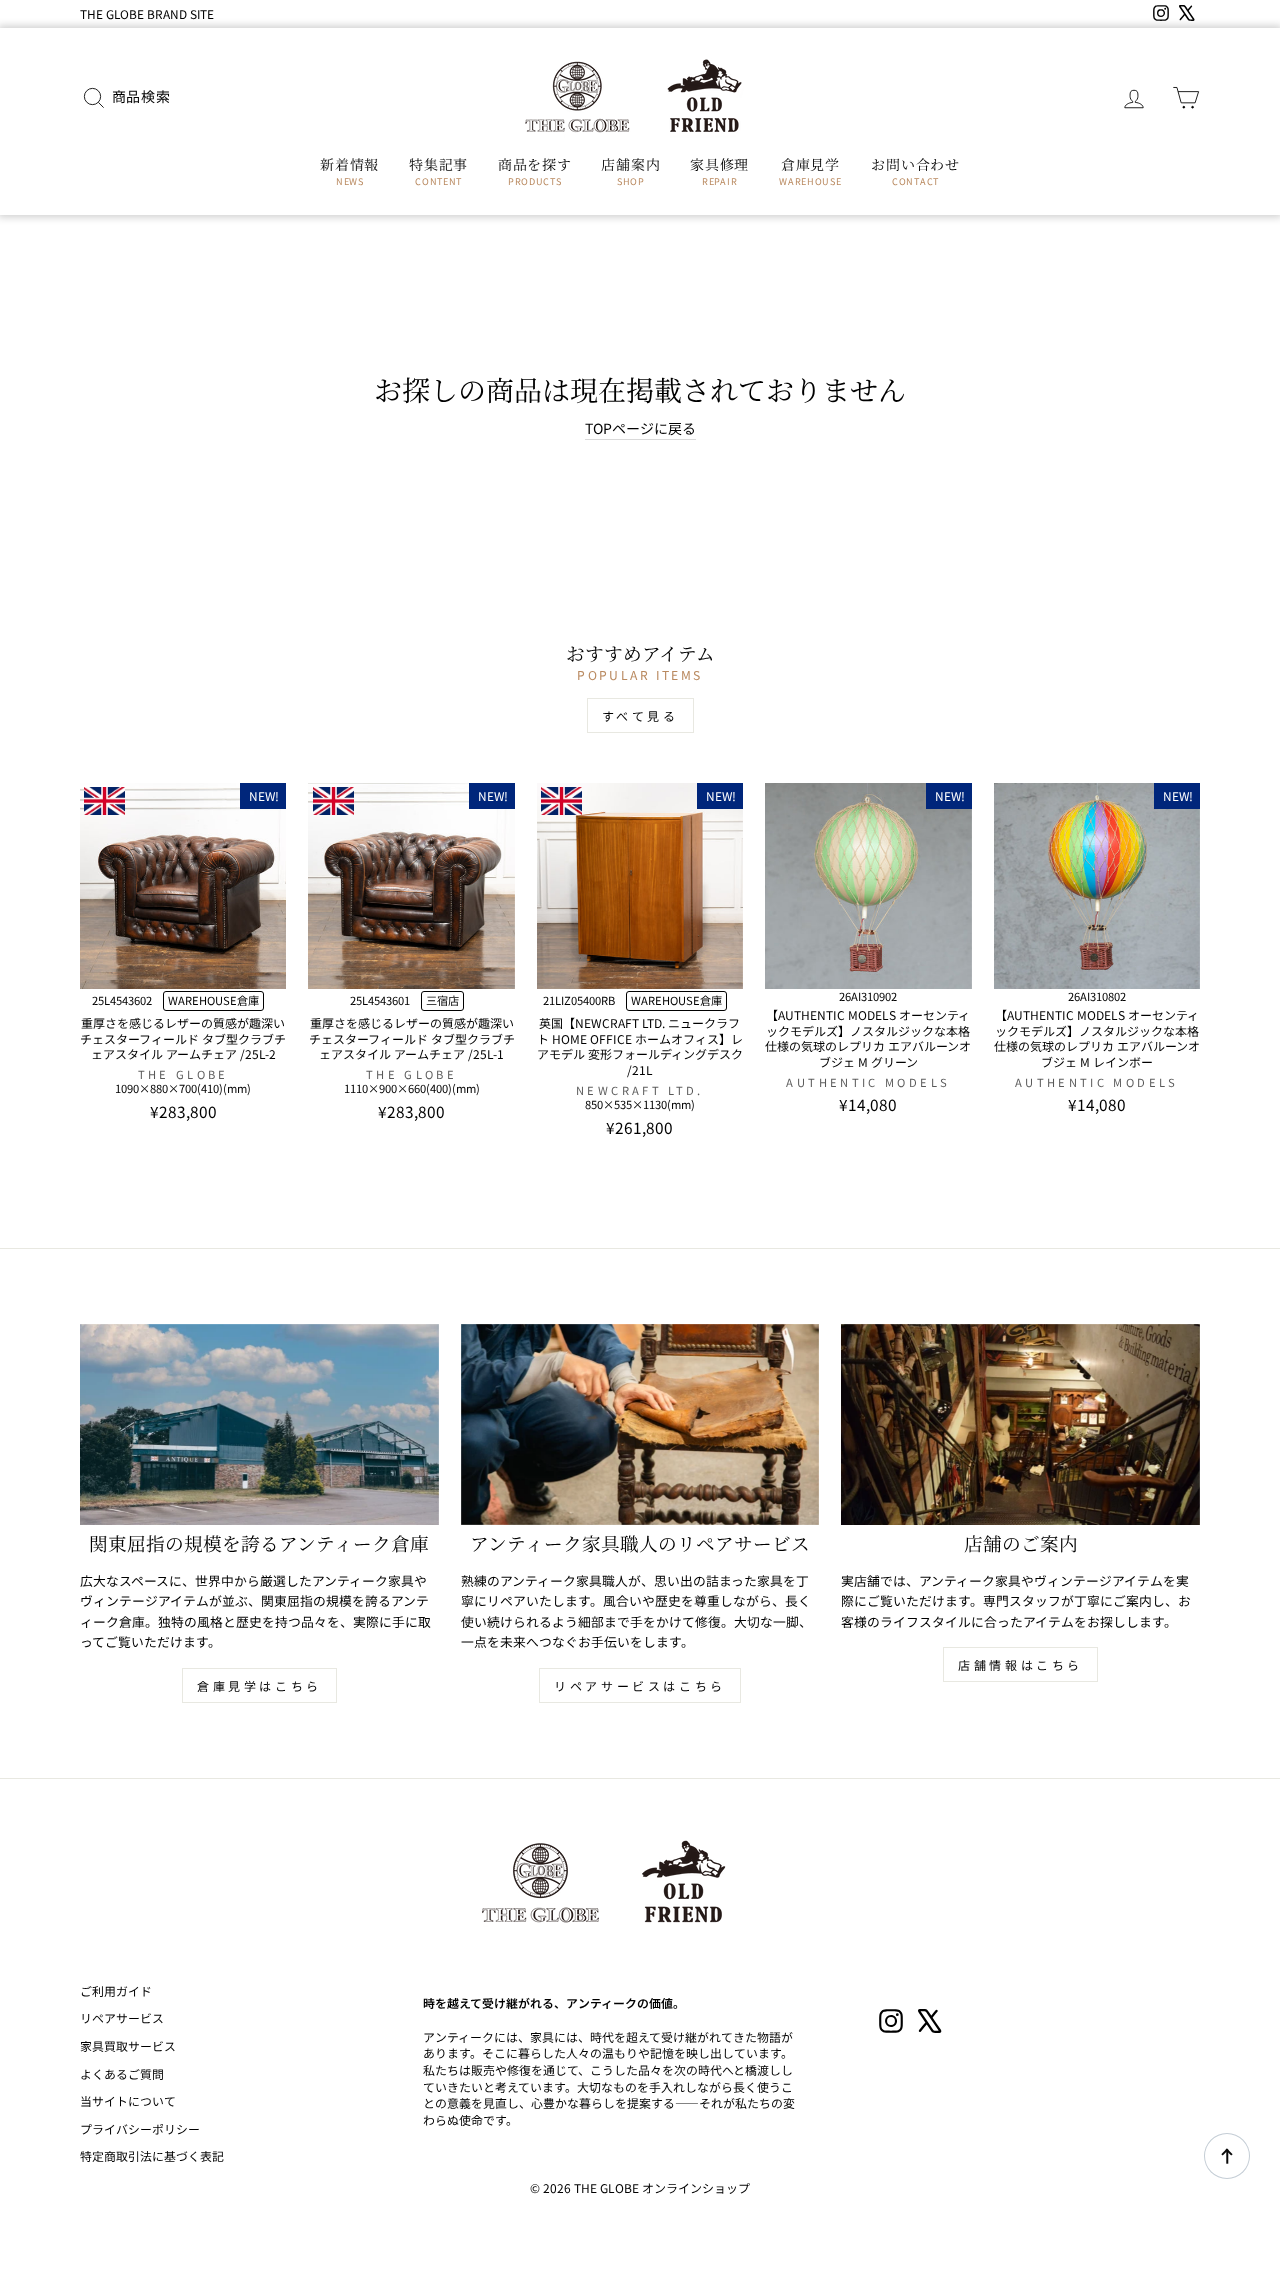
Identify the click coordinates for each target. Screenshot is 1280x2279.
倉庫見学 (810, 171)
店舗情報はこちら (1020, 1664)
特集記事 (438, 171)
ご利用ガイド (116, 1990)
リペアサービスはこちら (640, 1685)
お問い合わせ (915, 171)
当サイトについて (128, 2100)
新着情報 (349, 171)
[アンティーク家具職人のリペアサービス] (640, 1425)
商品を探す (535, 171)
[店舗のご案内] (1020, 1425)
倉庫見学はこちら (259, 1685)
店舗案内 (630, 171)
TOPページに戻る (640, 428)
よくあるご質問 (122, 2073)
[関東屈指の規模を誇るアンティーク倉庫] (259, 1425)
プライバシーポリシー (140, 2128)
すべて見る (640, 715)
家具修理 (719, 171)
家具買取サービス (128, 2045)
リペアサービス (122, 2017)
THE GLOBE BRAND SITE (147, 13)
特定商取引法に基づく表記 (152, 2155)
